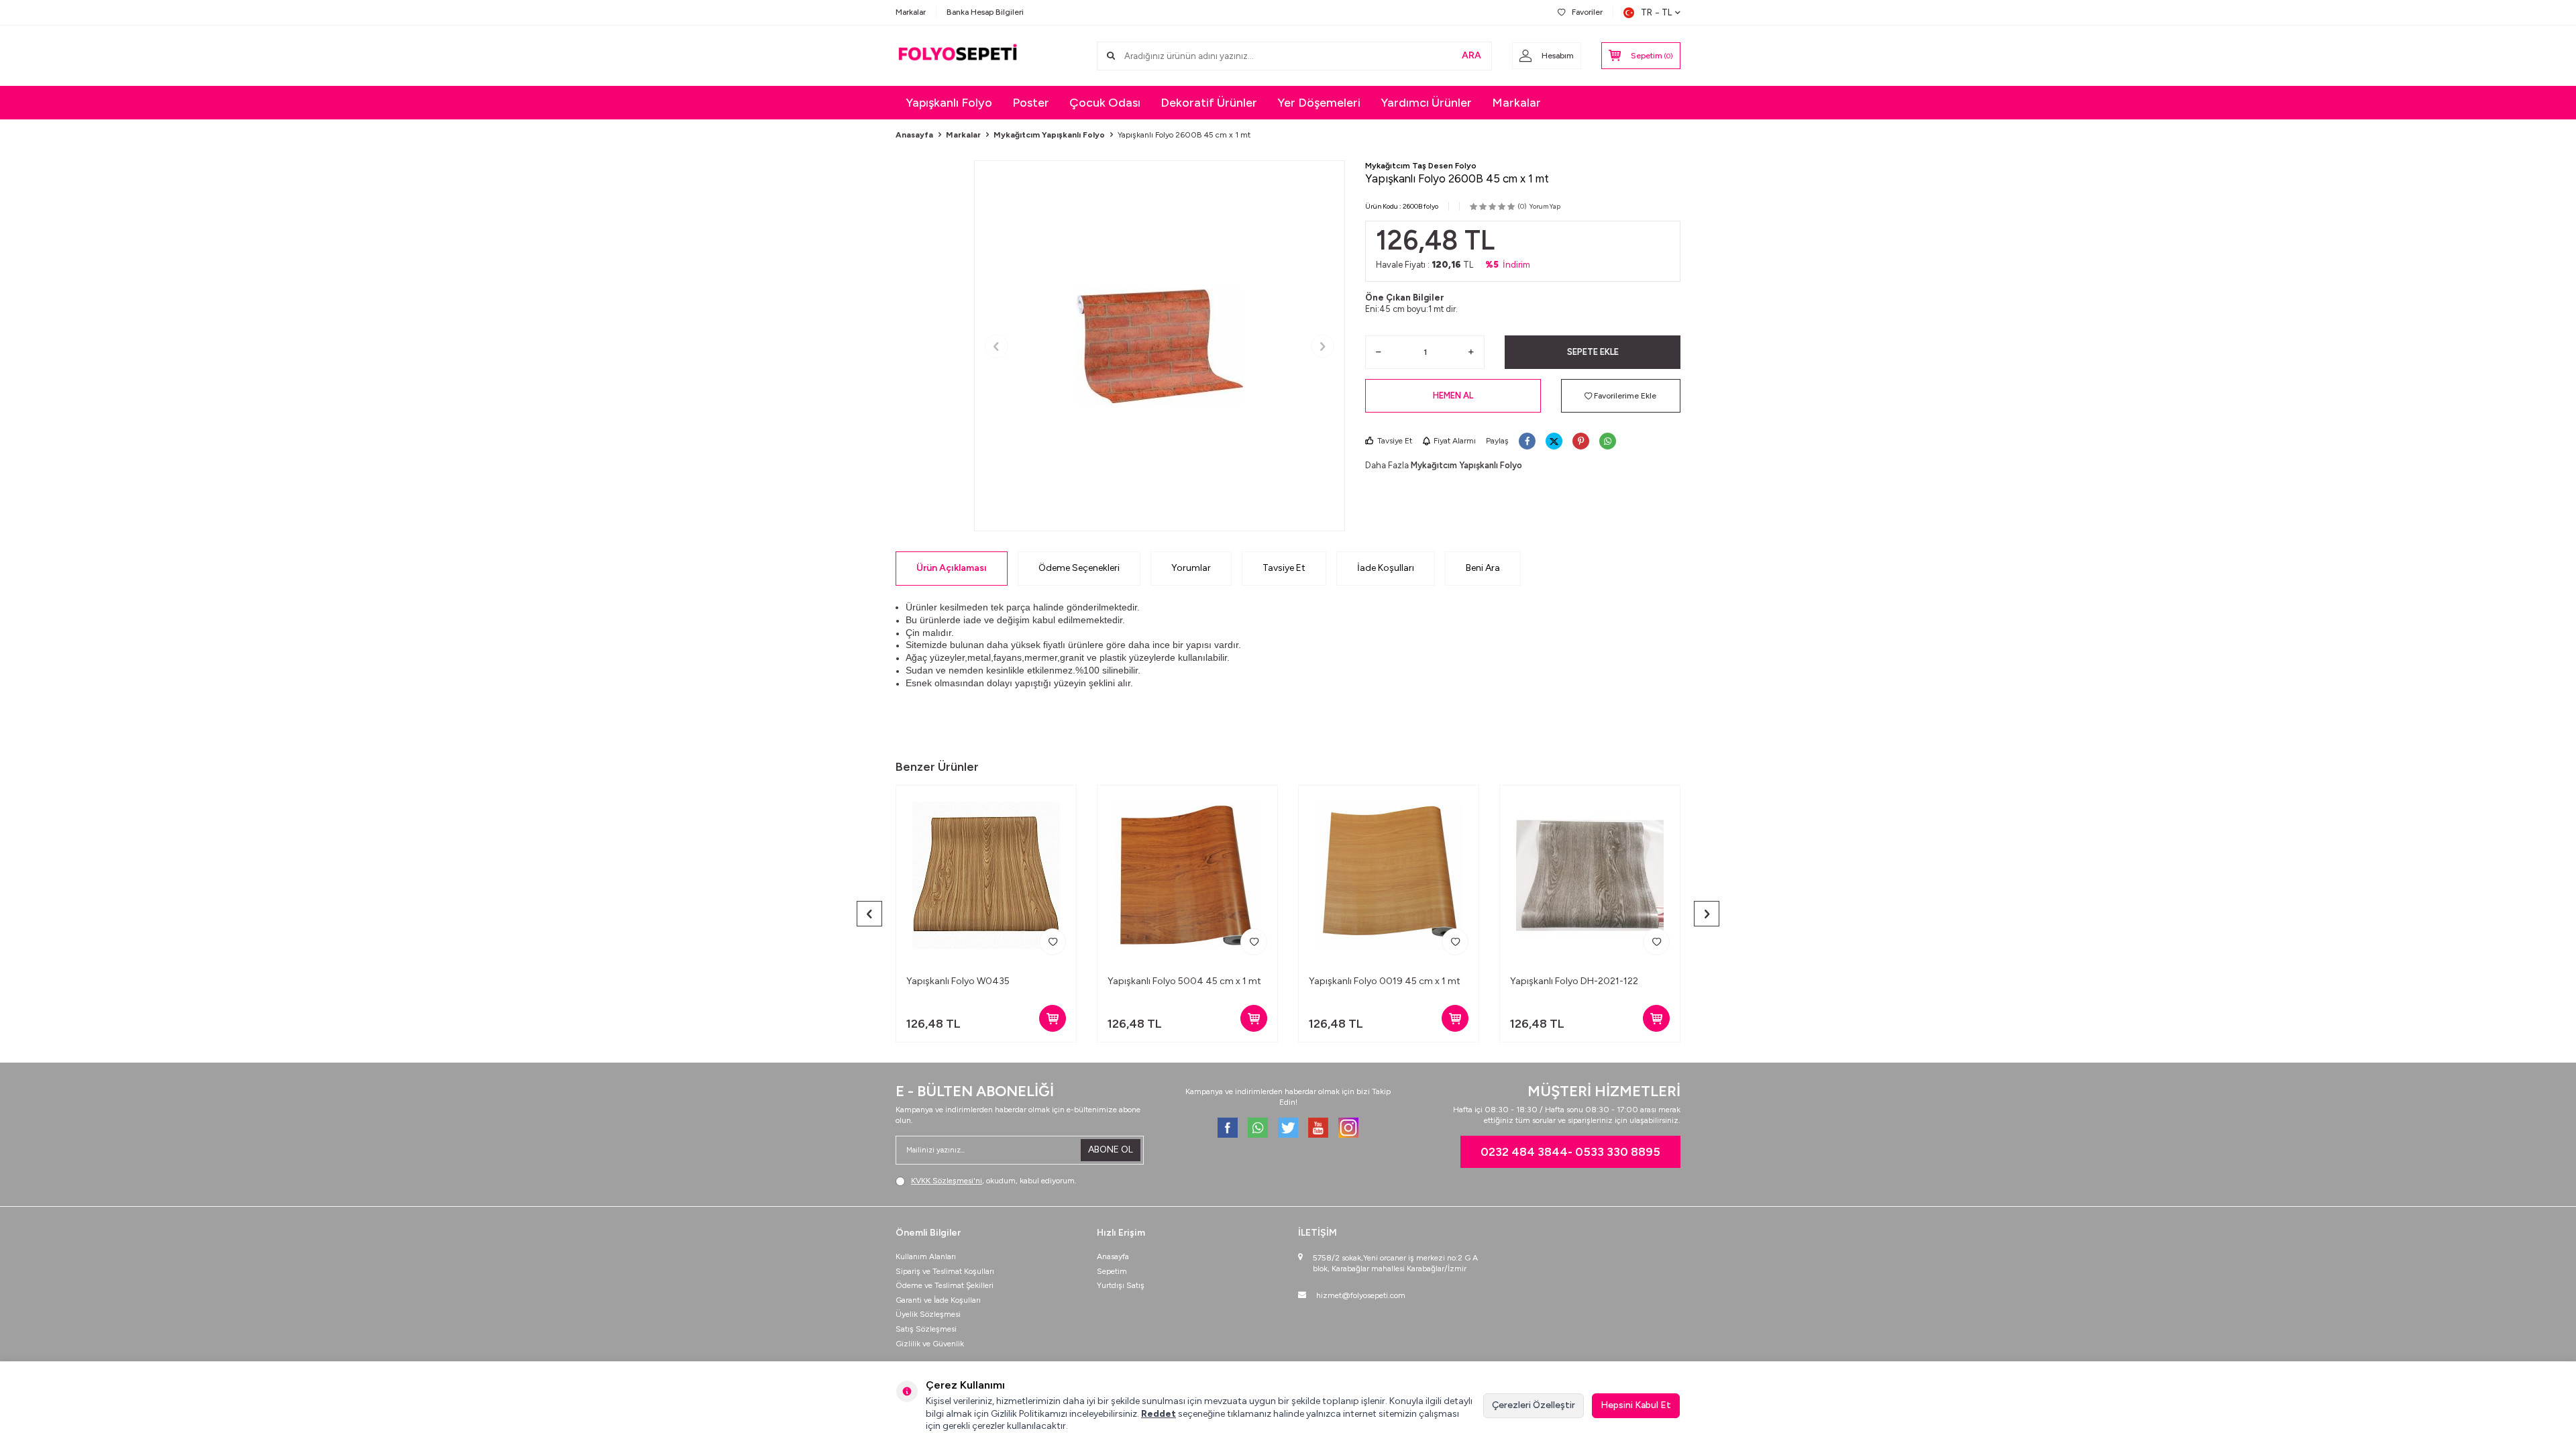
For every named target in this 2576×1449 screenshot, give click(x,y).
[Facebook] (1228, 1128)
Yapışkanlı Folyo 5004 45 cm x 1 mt (1184, 981)
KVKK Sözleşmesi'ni (947, 1181)
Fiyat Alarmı (1455, 441)
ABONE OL (1111, 1149)
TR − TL (1656, 12)
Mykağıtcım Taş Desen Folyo (1421, 166)
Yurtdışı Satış (1121, 1285)
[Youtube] (1318, 1128)
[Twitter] (1288, 1128)
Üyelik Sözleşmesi (928, 1314)
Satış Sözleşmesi (926, 1329)
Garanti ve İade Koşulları (938, 1300)
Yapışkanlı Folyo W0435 (958, 981)
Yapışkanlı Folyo (949, 103)
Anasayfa (914, 135)
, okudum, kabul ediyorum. (994, 1181)
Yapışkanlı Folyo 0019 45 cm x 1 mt (1385, 981)
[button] (997, 346)
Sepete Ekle (1593, 352)
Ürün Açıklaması (952, 568)
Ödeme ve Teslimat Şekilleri (945, 1285)
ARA (1471, 55)
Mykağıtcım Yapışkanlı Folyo (1049, 135)
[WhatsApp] (1258, 1128)
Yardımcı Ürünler (1426, 103)
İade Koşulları (1386, 568)
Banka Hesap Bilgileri (985, 12)
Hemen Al (1453, 395)
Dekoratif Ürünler (1209, 103)
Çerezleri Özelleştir (1534, 1405)
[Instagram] (1348, 1128)
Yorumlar (1191, 568)
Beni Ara (1483, 568)
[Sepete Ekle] (1053, 1018)
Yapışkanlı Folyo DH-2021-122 (1574, 981)
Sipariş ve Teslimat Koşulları (945, 1271)
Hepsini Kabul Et (1636, 1405)
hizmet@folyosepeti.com (1361, 1295)
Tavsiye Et (1395, 441)
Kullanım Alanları (926, 1256)
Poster (1031, 103)
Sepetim (1112, 1271)
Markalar (911, 12)
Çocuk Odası (1105, 103)
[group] (1160, 346)
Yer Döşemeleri (1319, 103)
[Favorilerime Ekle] (1053, 942)
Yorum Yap (1545, 206)
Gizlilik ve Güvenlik (930, 1344)
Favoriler (1587, 12)
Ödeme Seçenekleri (1079, 568)
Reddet (1159, 1414)
